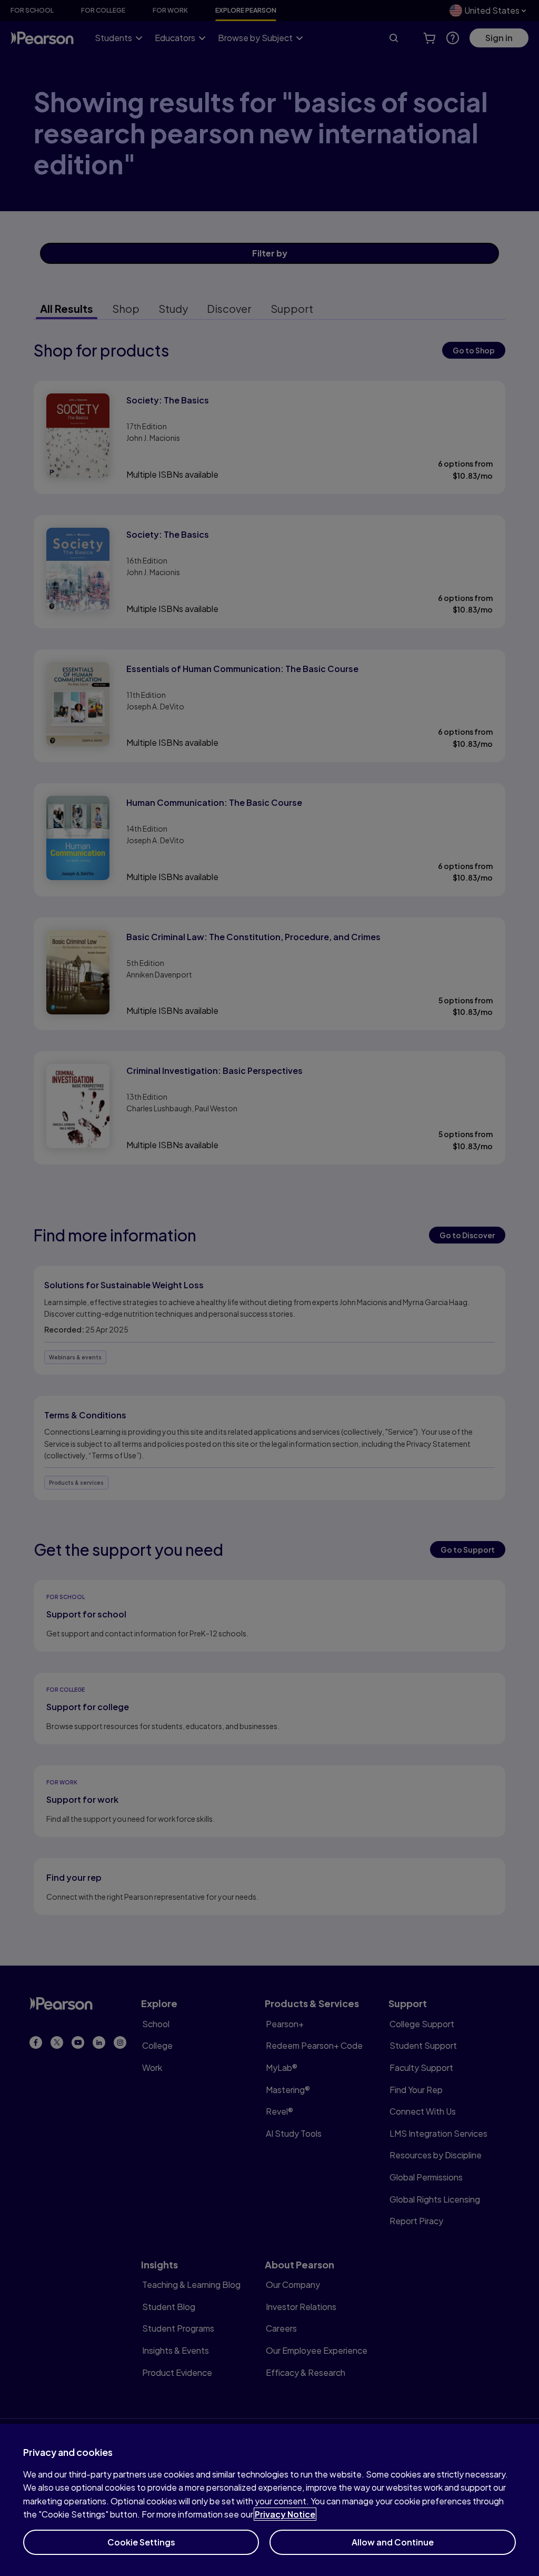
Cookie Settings (141, 2542)
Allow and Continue (393, 2542)
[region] (269, 2500)
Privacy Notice (285, 2514)
